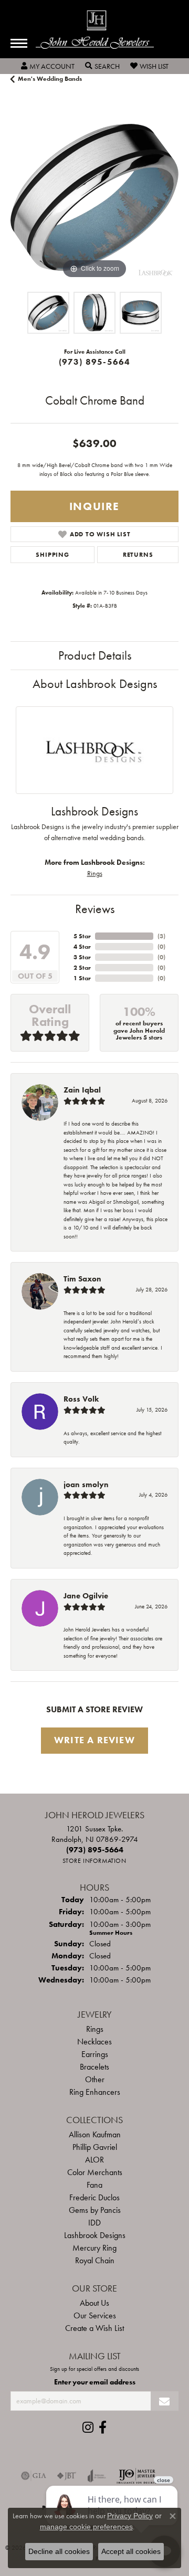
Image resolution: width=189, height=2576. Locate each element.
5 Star (82, 936)
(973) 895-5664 (95, 362)
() (161, 936)
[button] (48, 66)
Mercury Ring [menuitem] (94, 2248)
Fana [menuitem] (94, 2185)
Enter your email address (95, 2382)
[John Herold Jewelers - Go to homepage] (95, 30)
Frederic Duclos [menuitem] (94, 2197)
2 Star (82, 968)
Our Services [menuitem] (95, 2315)
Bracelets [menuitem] (94, 2067)
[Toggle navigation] (19, 43)
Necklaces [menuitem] (94, 2042)
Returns (138, 555)
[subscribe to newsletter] (165, 2401)
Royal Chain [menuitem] (95, 2260)
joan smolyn (86, 1485)
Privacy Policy (130, 2516)
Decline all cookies (59, 2551)
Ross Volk (81, 1399)
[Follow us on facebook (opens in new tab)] (103, 2427)
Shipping (52, 555)
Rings (95, 873)
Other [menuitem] (95, 2079)
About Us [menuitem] (94, 2303)
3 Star (82, 957)
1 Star (82, 978)
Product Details (95, 655)
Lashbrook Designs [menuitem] (95, 2235)
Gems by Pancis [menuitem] (95, 2210)
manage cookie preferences (86, 2527)
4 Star (82, 947)
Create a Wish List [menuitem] (94, 2328)
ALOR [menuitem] (94, 2160)
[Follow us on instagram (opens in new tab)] (88, 2427)
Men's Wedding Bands (50, 79)
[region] (94, 197)
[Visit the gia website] (34, 2476)
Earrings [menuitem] (95, 2054)
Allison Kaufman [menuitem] (95, 2134)
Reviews (95, 909)
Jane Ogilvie (86, 1596)
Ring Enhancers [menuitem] (95, 2092)
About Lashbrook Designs (95, 683)
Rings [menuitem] (95, 2029)
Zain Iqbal (82, 1090)
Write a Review (94, 1740)
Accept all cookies (131, 2551)
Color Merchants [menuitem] (95, 2172)
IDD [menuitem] (94, 2223)
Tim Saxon (82, 1279)
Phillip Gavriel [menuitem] (95, 2147)
